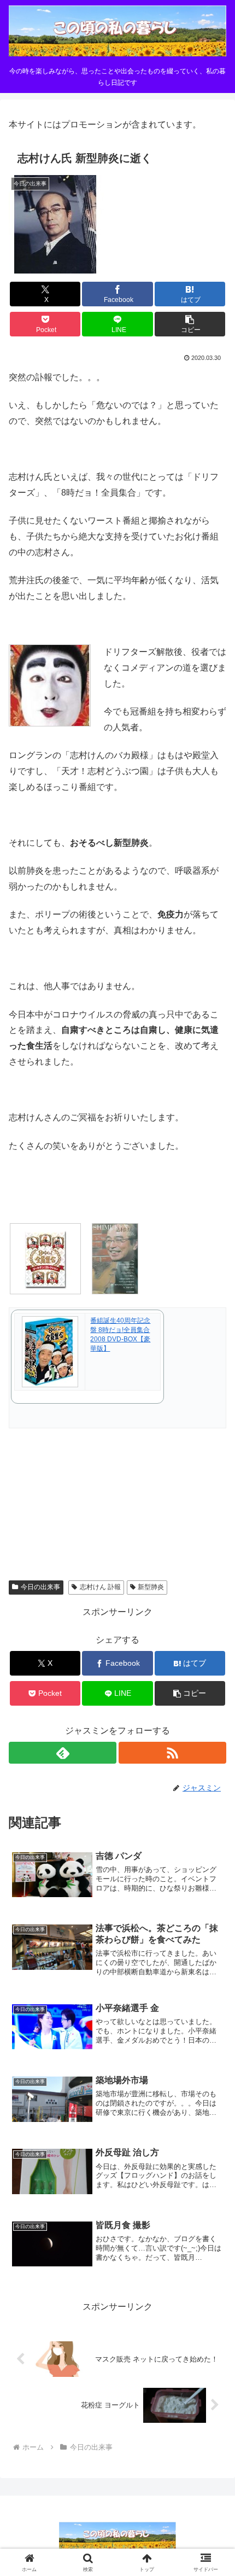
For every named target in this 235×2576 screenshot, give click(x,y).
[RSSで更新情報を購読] (172, 1753)
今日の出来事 (40, 1587)
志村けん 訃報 (100, 1587)
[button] (190, 324)
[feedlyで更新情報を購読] (63, 1753)
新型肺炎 (151, 1587)
